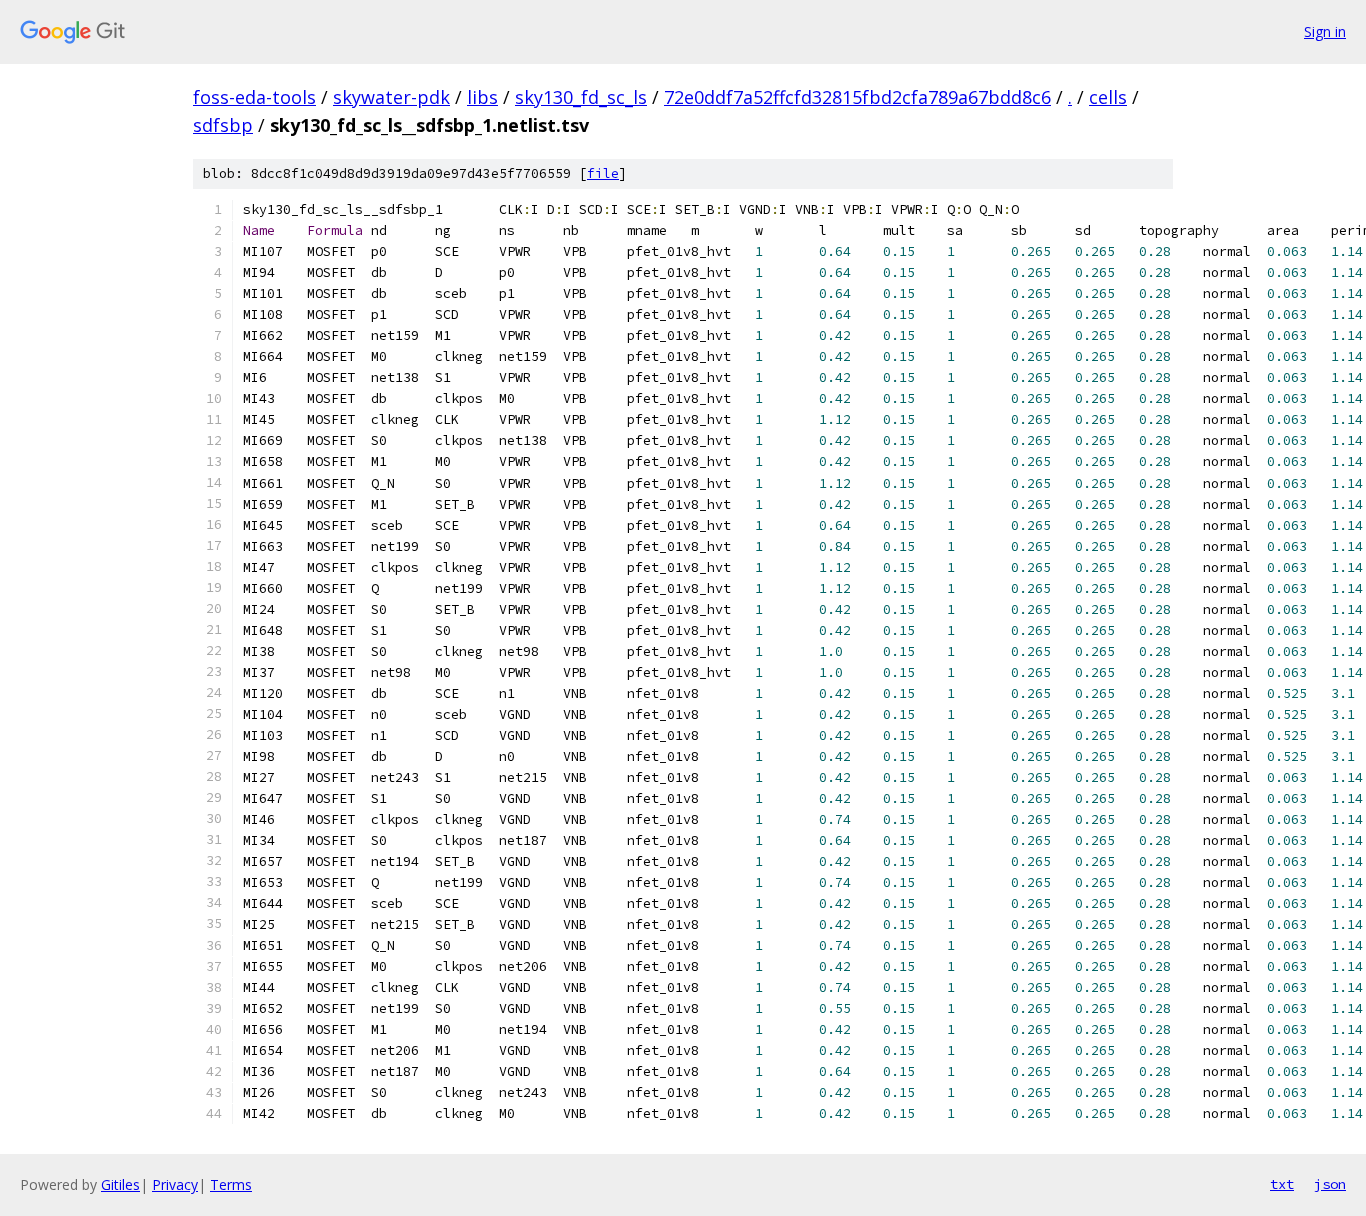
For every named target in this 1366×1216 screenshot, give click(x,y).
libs (482, 97)
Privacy (175, 1184)
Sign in (1325, 31)
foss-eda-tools (254, 97)
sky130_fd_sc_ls (581, 97)
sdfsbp (223, 125)
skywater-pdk (391, 97)
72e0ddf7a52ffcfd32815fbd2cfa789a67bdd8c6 (857, 97)
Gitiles (120, 1184)
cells (1108, 97)
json (1330, 1184)
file (603, 173)
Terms (231, 1184)
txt (1282, 1184)
